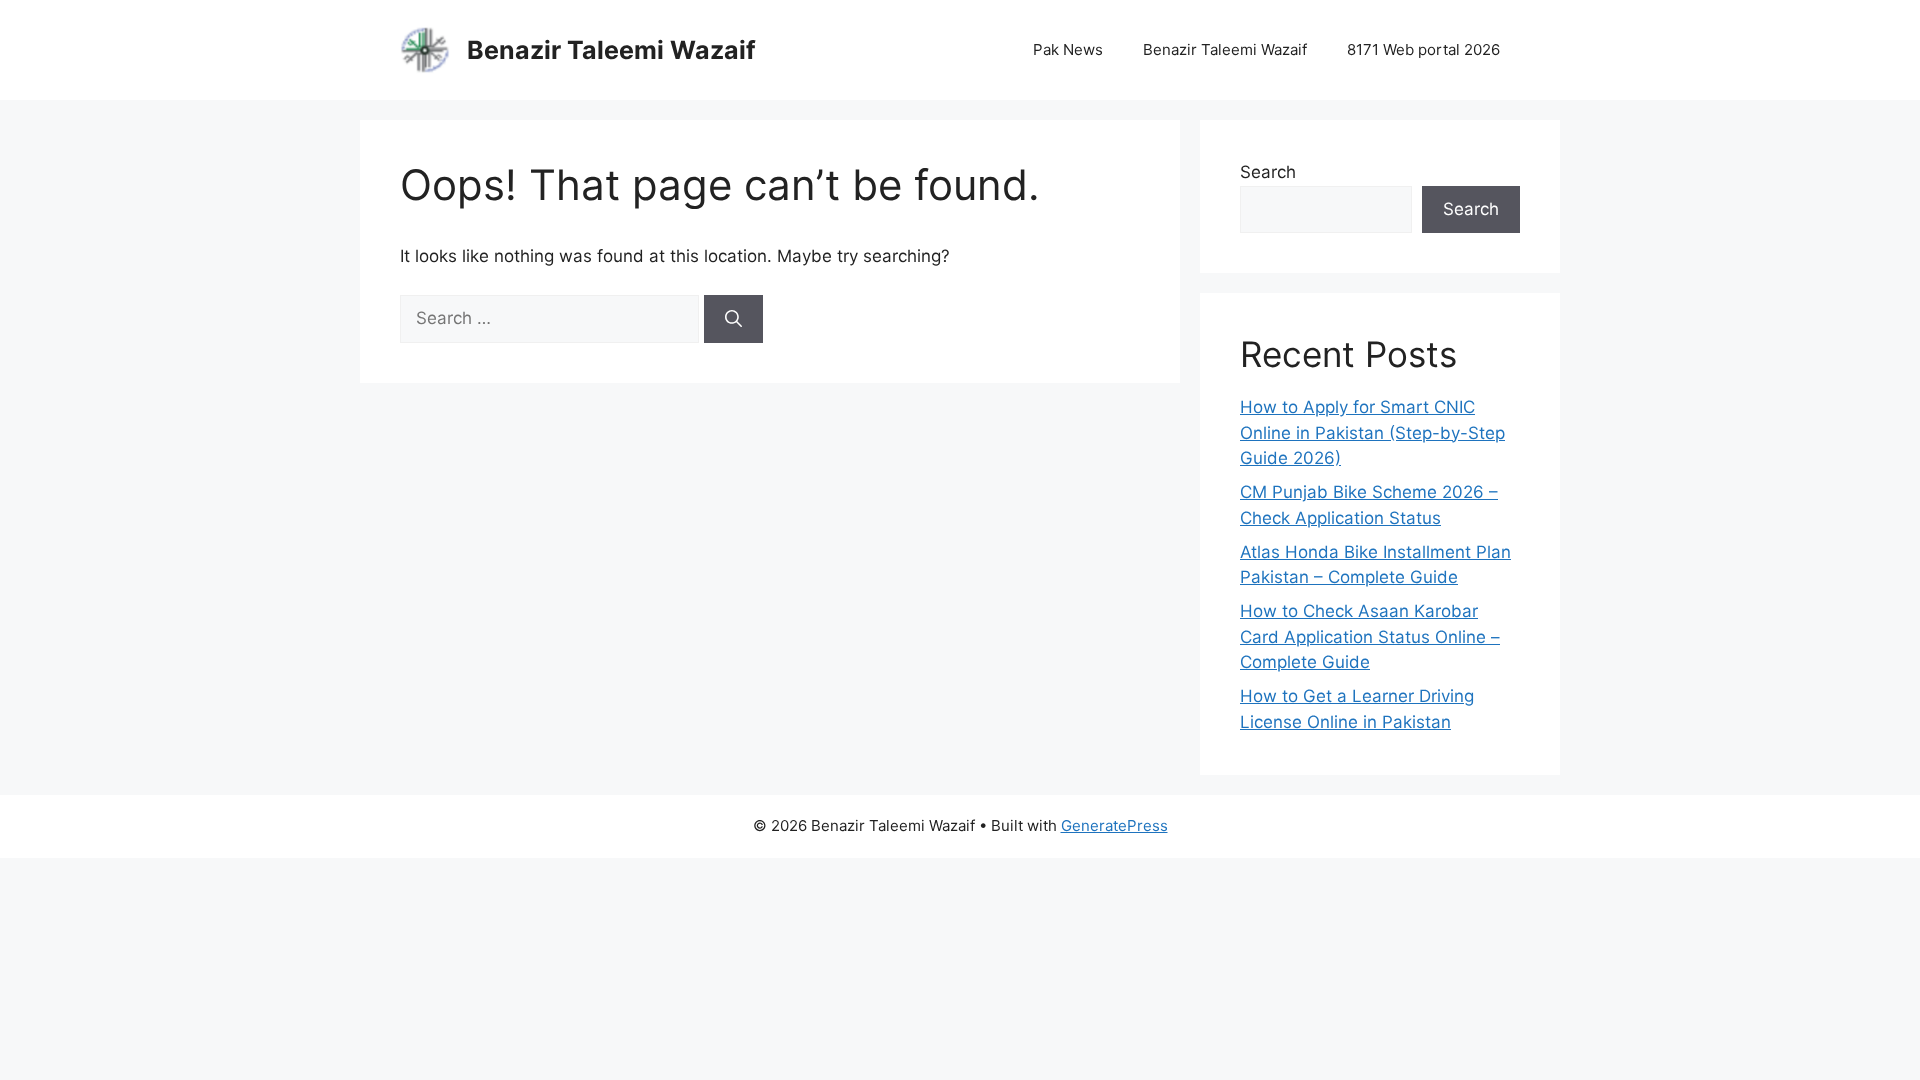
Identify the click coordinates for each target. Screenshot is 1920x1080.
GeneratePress (1114, 825)
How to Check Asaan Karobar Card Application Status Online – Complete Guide (1370, 636)
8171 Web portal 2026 (1423, 49)
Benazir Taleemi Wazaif (611, 50)
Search (1268, 172)
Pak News (1068, 49)
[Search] (733, 319)
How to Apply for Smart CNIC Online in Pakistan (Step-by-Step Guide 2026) (1372, 432)
